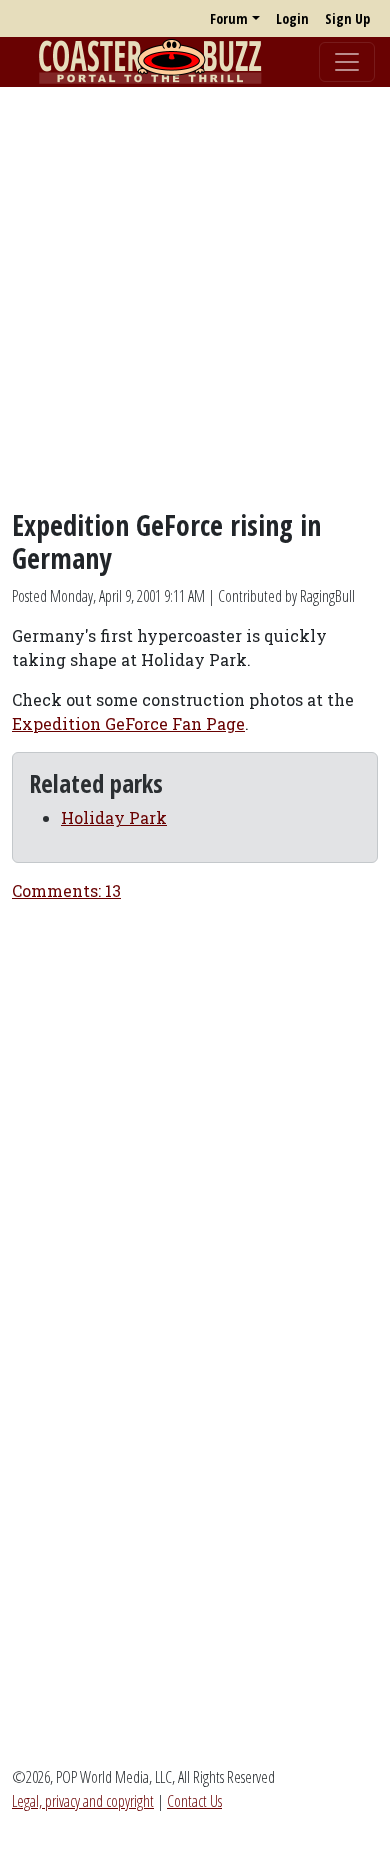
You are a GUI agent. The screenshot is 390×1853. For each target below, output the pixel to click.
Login (292, 18)
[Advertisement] (195, 298)
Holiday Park (114, 817)
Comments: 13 (66, 890)
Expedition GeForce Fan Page (128, 723)
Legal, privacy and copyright (83, 1801)
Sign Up (347, 18)
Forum (229, 18)
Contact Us (194, 1801)
